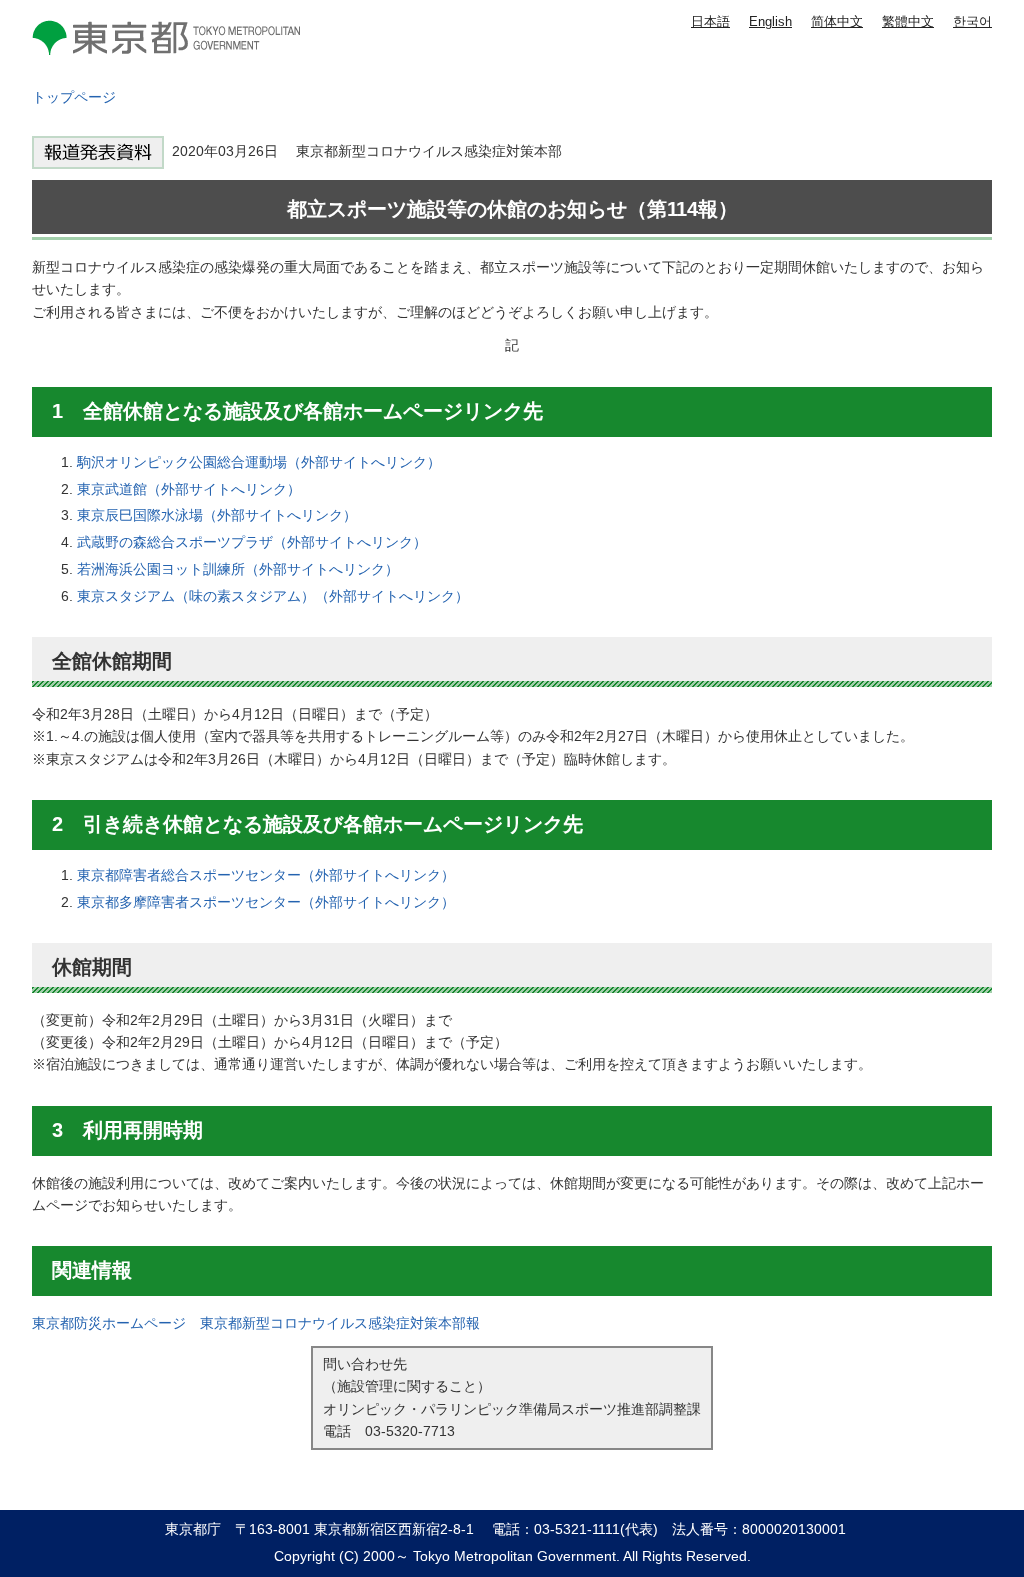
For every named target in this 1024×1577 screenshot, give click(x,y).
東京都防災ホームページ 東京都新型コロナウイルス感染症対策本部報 (256, 1323)
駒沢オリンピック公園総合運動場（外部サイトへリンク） (259, 462)
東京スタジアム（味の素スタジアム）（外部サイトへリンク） (273, 596)
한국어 (972, 21)
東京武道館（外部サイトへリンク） (189, 489)
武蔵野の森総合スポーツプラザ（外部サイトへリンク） (252, 542)
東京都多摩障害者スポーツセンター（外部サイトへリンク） (266, 902)
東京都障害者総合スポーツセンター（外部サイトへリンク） (266, 875)
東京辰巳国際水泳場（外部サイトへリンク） (217, 515)
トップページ (74, 97)
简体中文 (837, 21)
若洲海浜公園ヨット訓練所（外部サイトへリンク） (238, 569)
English (770, 21)
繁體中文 (908, 21)
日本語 (710, 21)
